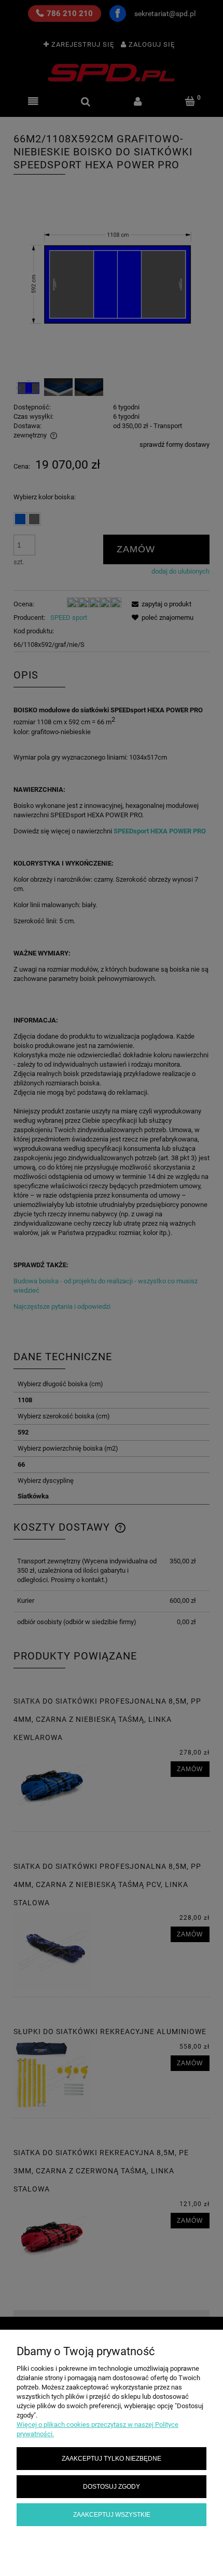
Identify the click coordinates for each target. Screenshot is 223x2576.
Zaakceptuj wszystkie (112, 2514)
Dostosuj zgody (112, 2486)
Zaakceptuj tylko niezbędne (112, 2458)
